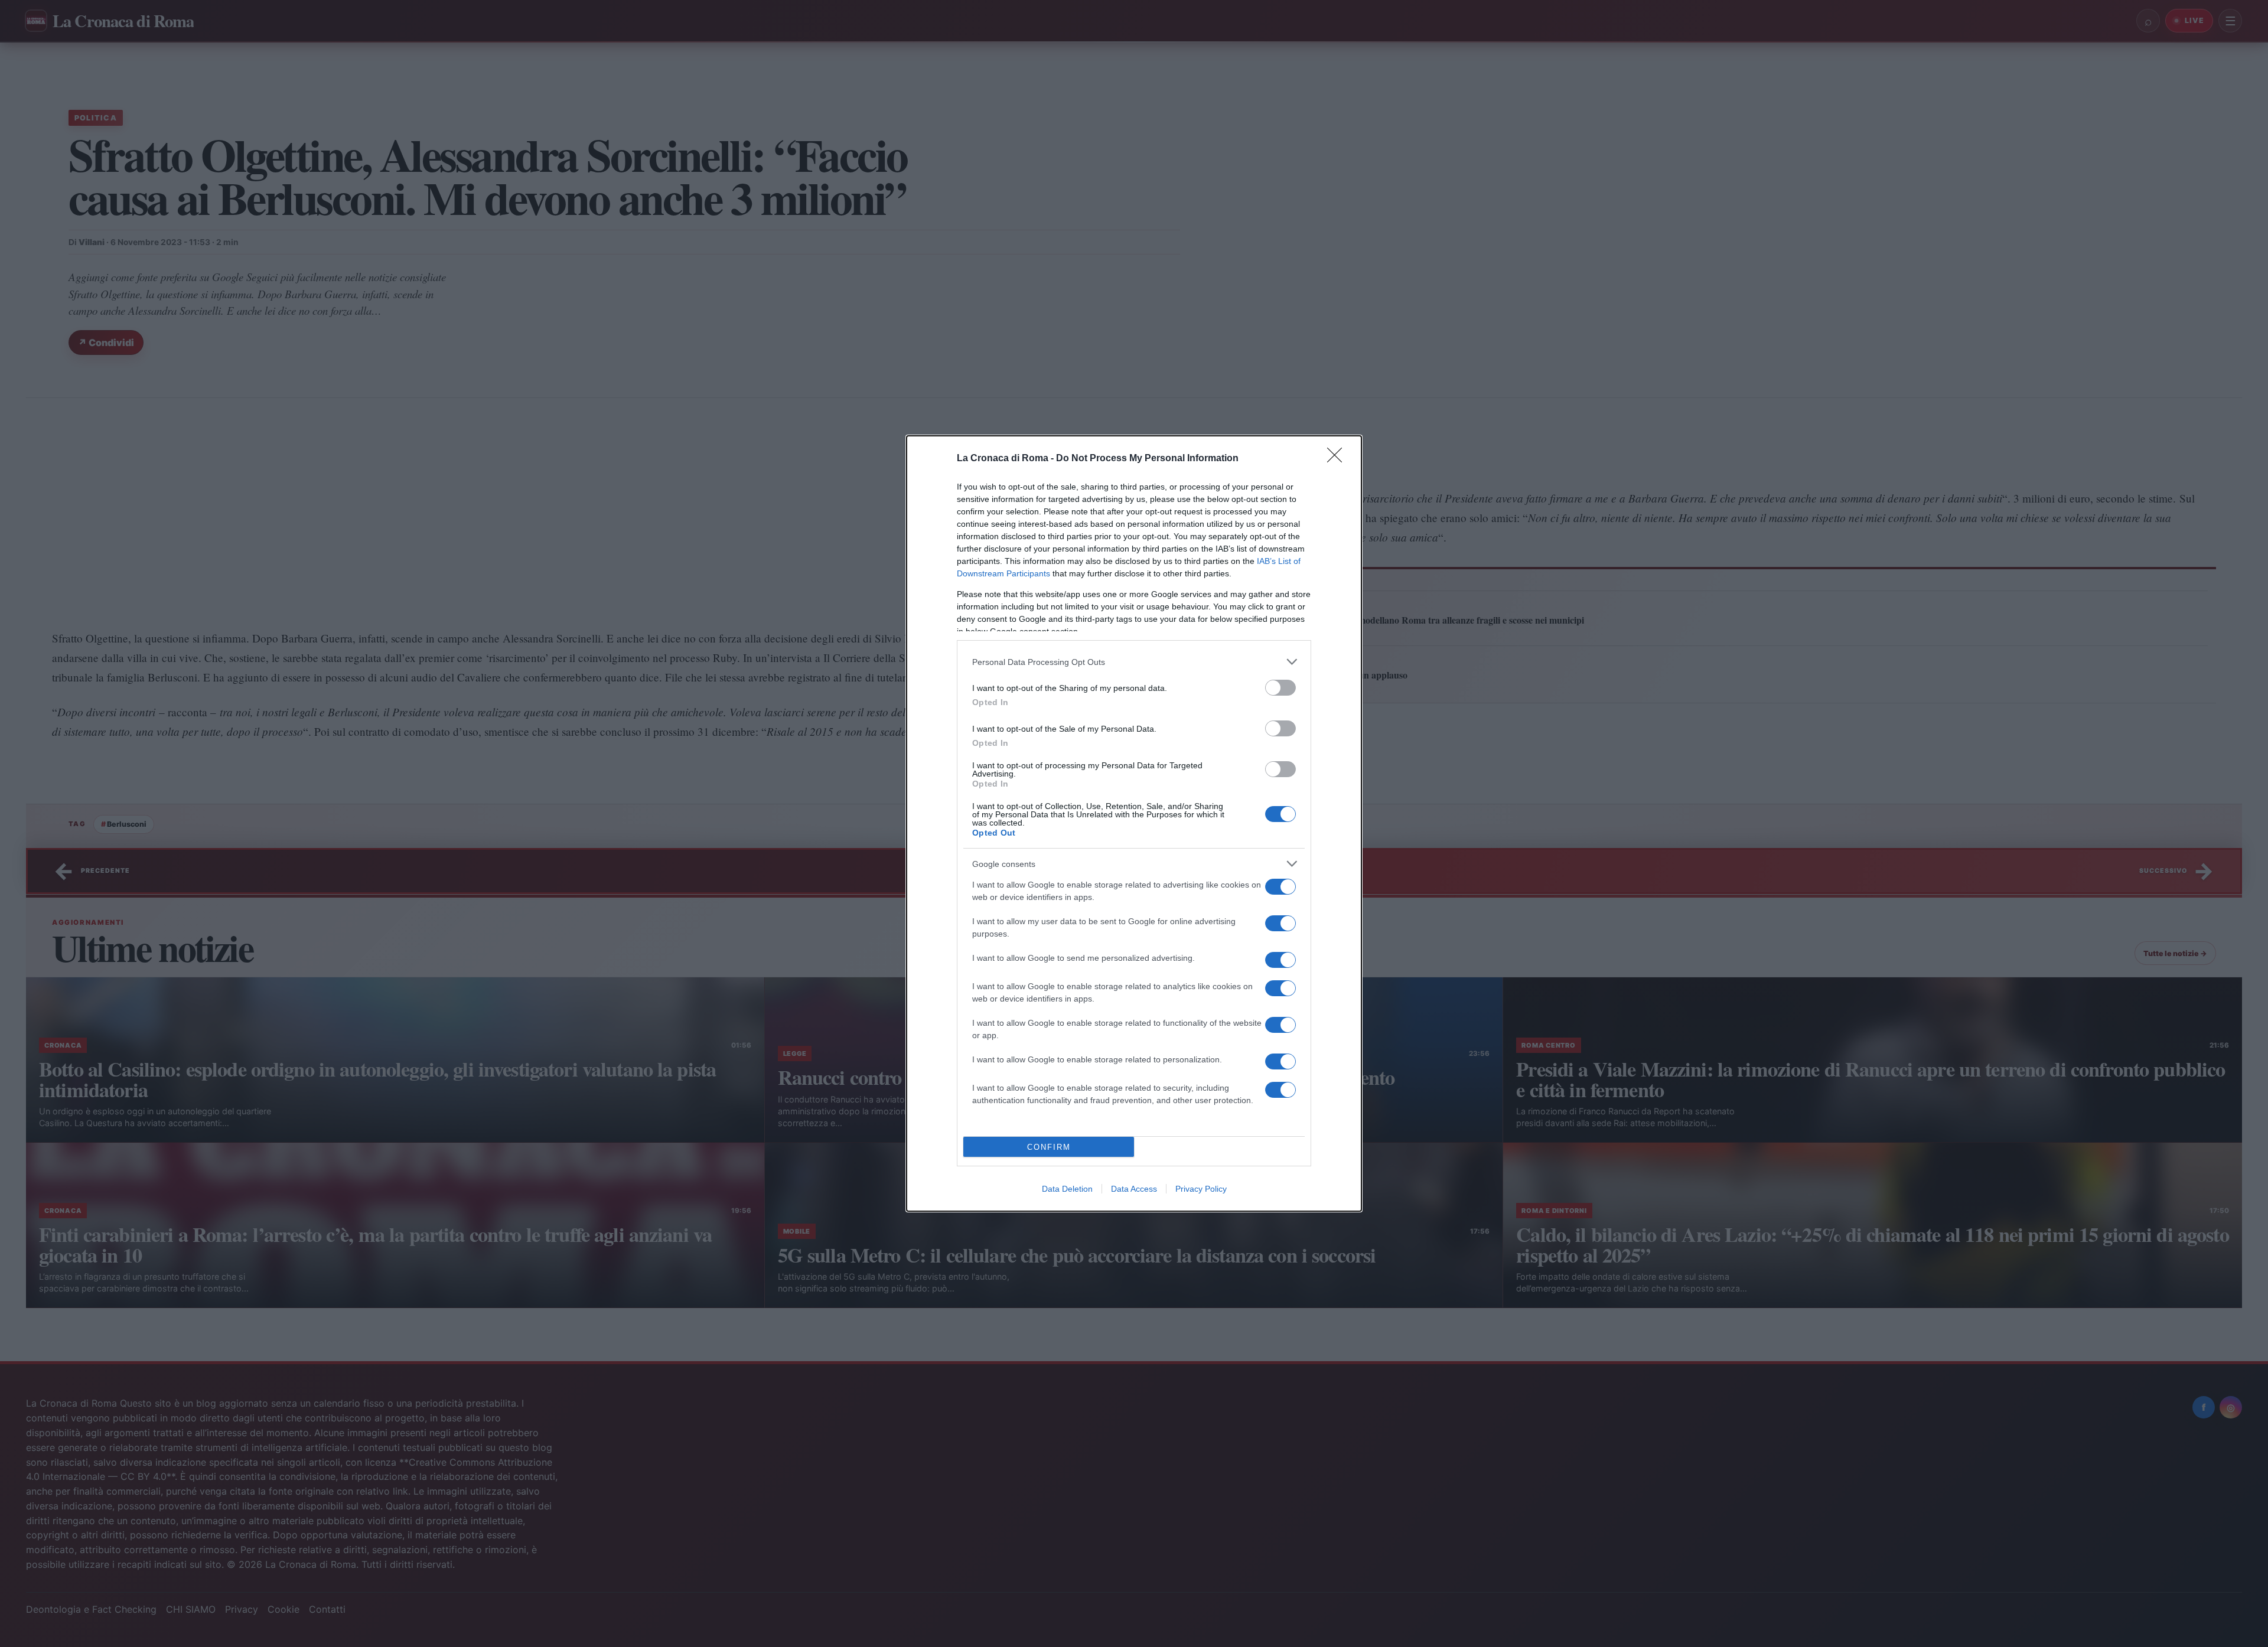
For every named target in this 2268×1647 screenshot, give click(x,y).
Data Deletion (1067, 1189)
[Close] (1338, 459)
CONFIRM (1049, 1147)
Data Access (1134, 1189)
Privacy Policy (1201, 1189)
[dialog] (1134, 823)
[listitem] (1134, 662)
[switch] (1280, 688)
